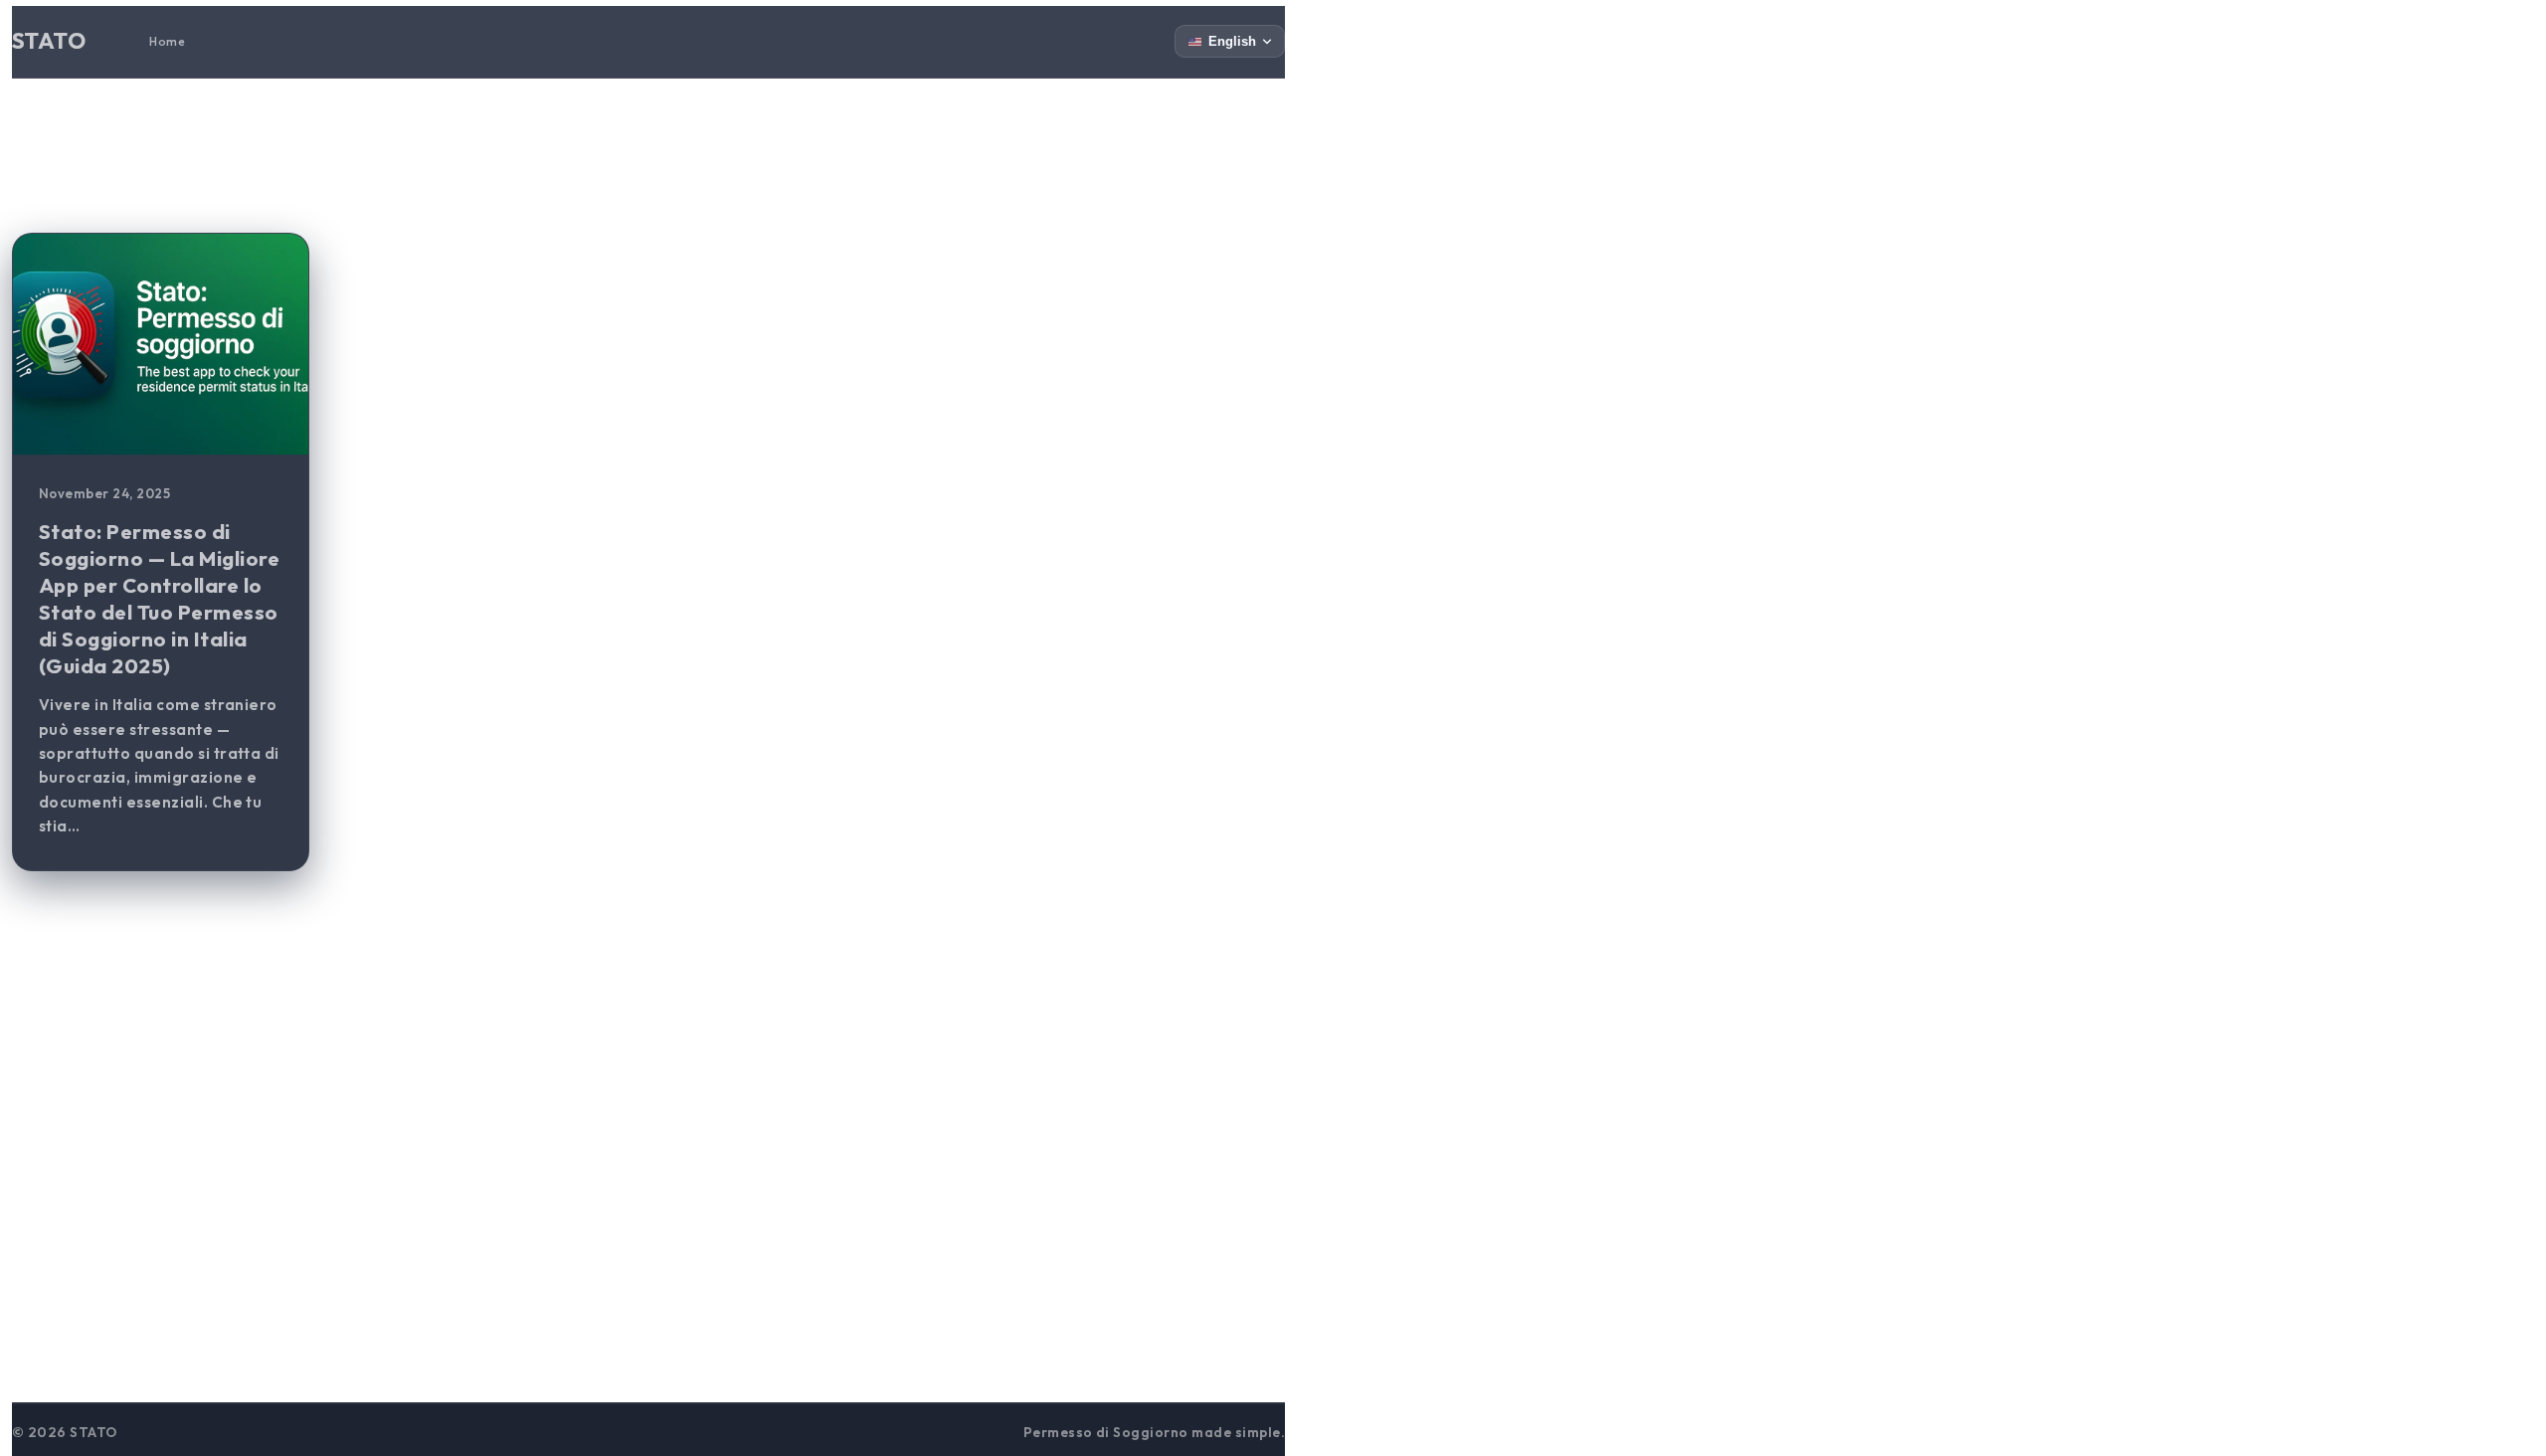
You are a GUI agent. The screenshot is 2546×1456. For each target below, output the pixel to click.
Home (167, 41)
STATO (49, 41)
